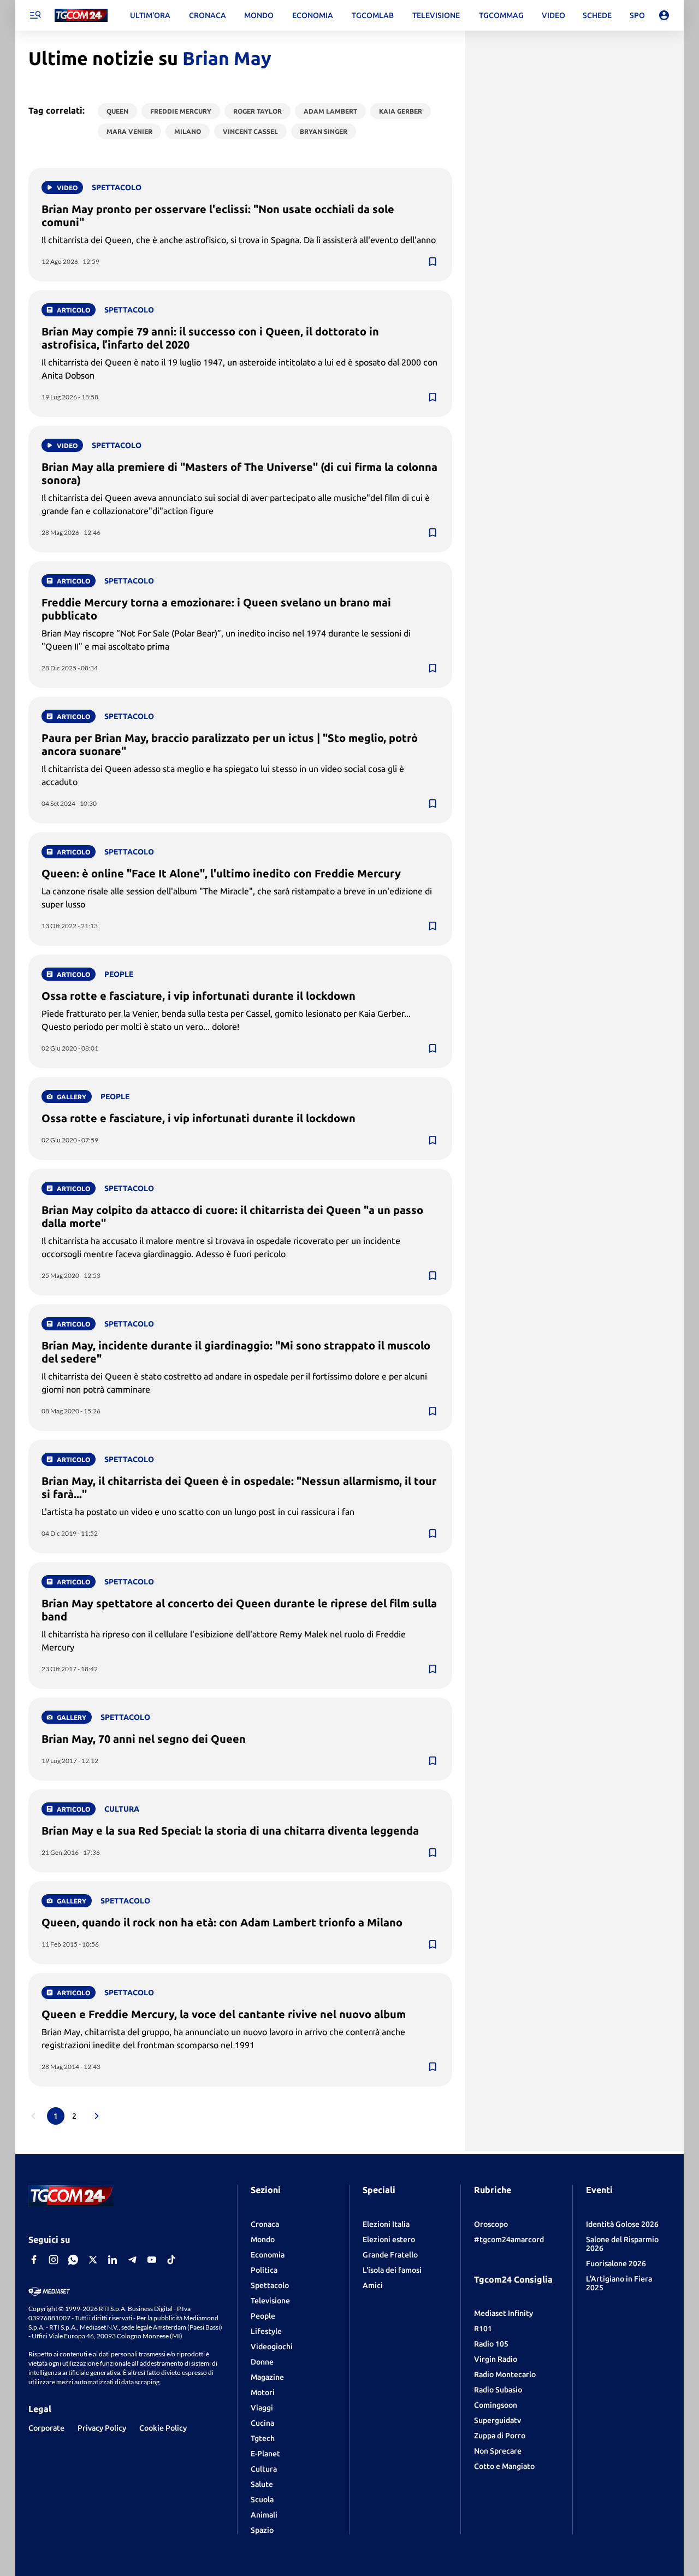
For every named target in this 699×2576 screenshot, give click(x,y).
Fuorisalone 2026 (616, 2263)
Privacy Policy (102, 2428)
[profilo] (664, 15)
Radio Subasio (498, 2390)
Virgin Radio (496, 2359)
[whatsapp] (73, 2260)
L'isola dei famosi (392, 2270)
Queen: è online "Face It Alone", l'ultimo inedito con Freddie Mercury (221, 873)
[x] (93, 2260)
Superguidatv (497, 2420)
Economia (268, 2255)
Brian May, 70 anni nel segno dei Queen (144, 1739)
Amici (373, 2285)
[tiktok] (171, 2260)
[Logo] (81, 16)
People (263, 2316)
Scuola (262, 2500)
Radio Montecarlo (505, 2374)
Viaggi (262, 2408)
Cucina (262, 2423)
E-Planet (265, 2454)
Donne (262, 2362)
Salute (262, 2484)
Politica (264, 2270)
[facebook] (34, 2260)
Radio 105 (491, 2344)
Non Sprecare (498, 2451)
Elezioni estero (389, 2239)
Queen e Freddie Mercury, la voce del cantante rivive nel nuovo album (224, 2014)
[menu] (35, 15)
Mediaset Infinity (503, 2313)
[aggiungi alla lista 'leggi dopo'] (433, 262)
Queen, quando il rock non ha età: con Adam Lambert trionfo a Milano (222, 1922)
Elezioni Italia (386, 2224)
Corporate (46, 2428)
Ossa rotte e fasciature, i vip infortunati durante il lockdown (199, 996)
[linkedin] (112, 2260)
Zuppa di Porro (500, 2436)
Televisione (270, 2301)
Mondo (263, 2239)
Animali (264, 2515)
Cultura (264, 2469)
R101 (483, 2329)
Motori (263, 2392)
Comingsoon (496, 2405)
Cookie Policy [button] (163, 2428)
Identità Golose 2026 (622, 2224)
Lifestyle (266, 2331)
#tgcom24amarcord (509, 2239)
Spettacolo (270, 2285)
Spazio (262, 2530)
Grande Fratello (390, 2255)
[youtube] (152, 2260)
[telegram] (132, 2260)
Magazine (267, 2377)
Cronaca (265, 2224)
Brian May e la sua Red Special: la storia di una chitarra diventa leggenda (230, 1831)
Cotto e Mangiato (504, 2466)
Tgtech (263, 2438)
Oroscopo (491, 2224)
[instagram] (54, 2260)
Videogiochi (272, 2347)
